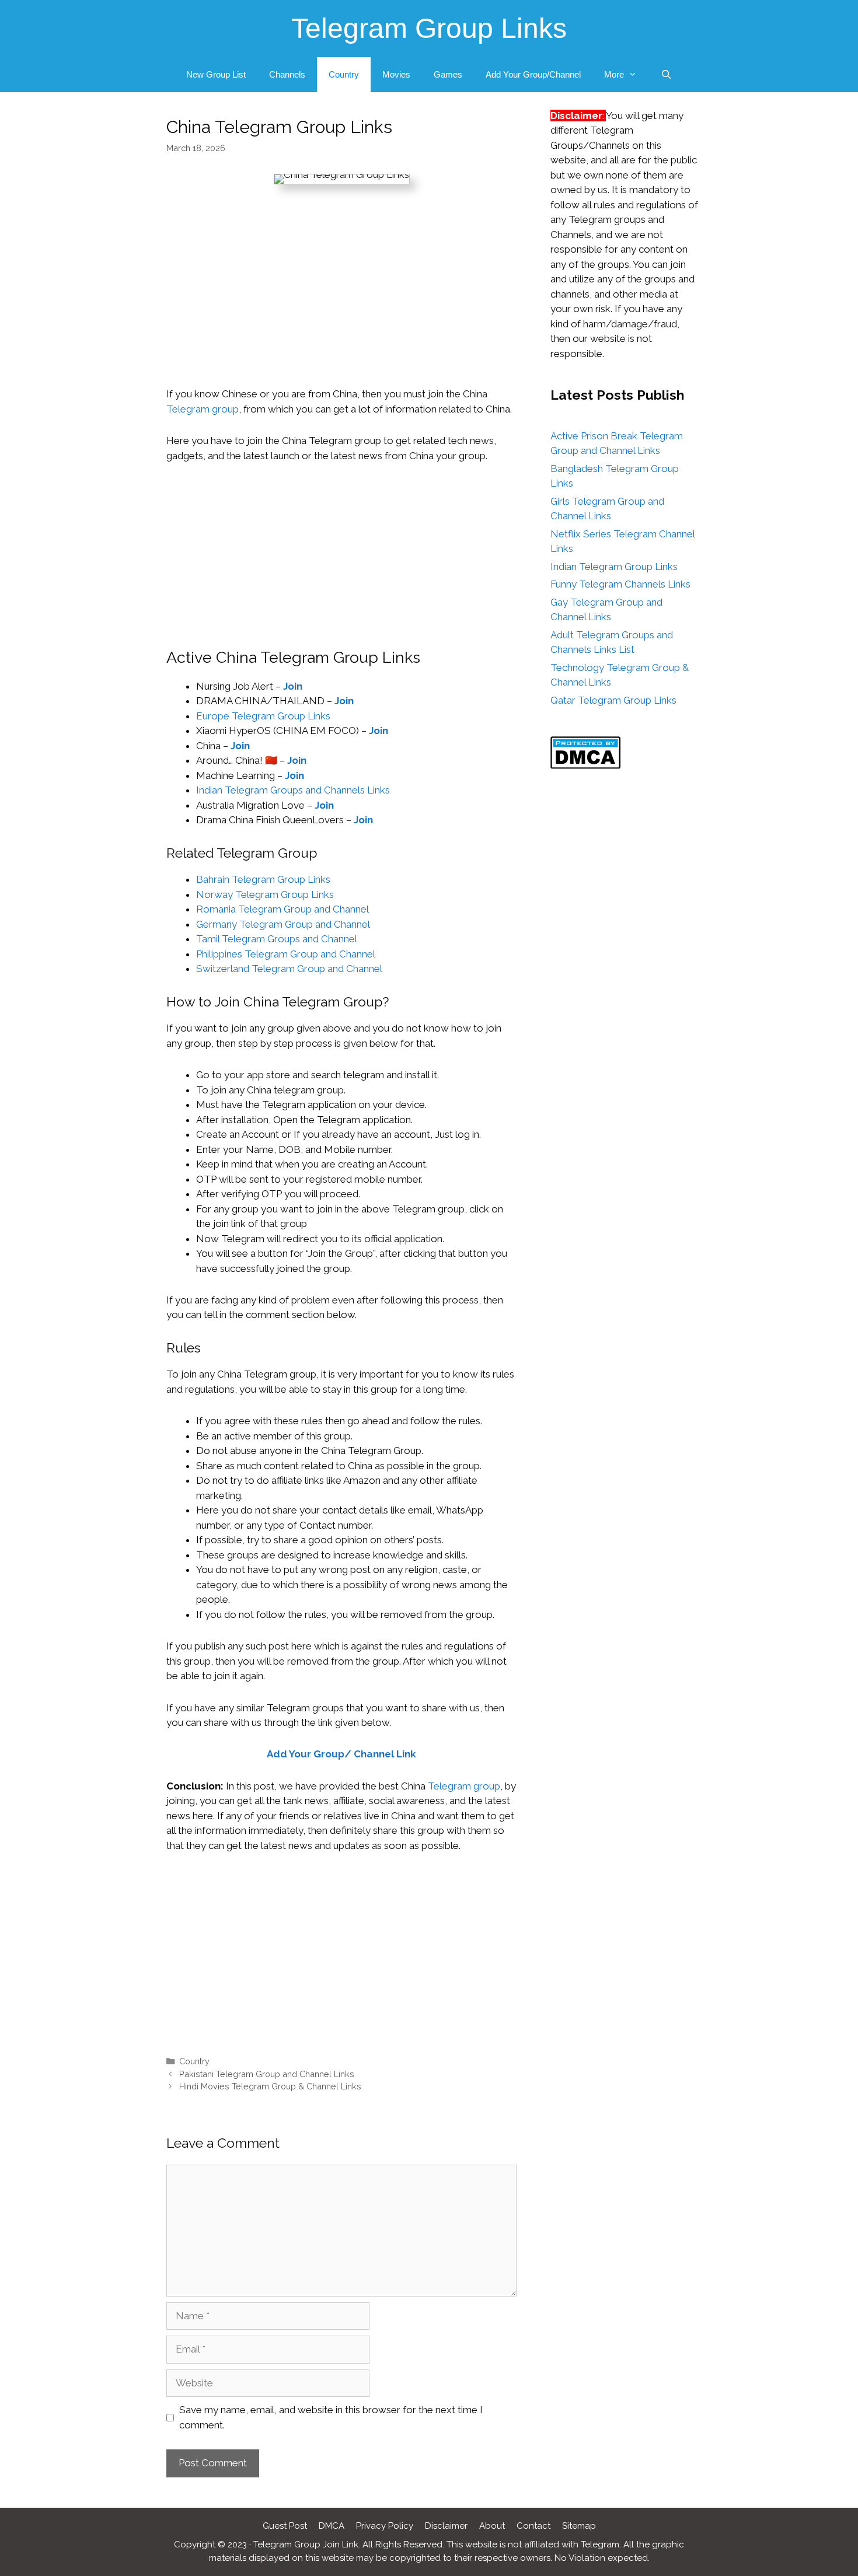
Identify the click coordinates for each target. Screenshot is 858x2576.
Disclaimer (446, 2526)
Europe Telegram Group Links (263, 716)
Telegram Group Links (429, 28)
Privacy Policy (385, 2526)
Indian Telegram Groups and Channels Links (293, 790)
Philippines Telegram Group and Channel (286, 954)
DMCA (332, 2526)
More (614, 74)
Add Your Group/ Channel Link (341, 1754)
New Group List (216, 74)
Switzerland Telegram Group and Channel (290, 969)
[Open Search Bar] (666, 75)
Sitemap (579, 2526)
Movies (396, 74)
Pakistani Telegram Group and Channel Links (267, 2074)
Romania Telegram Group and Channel (284, 909)
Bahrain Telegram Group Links (263, 879)
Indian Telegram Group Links (614, 567)
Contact (533, 2526)
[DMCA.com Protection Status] (585, 766)
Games (448, 74)
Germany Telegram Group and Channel (284, 924)
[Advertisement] (341, 300)
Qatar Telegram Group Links (613, 700)
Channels (287, 74)
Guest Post (285, 2526)
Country (344, 74)
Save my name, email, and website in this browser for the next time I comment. (331, 2417)
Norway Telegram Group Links (265, 894)
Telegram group (203, 409)
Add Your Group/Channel (533, 74)
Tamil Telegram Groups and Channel (278, 939)
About (492, 2526)
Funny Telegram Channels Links (620, 584)
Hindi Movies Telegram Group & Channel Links (270, 2086)
